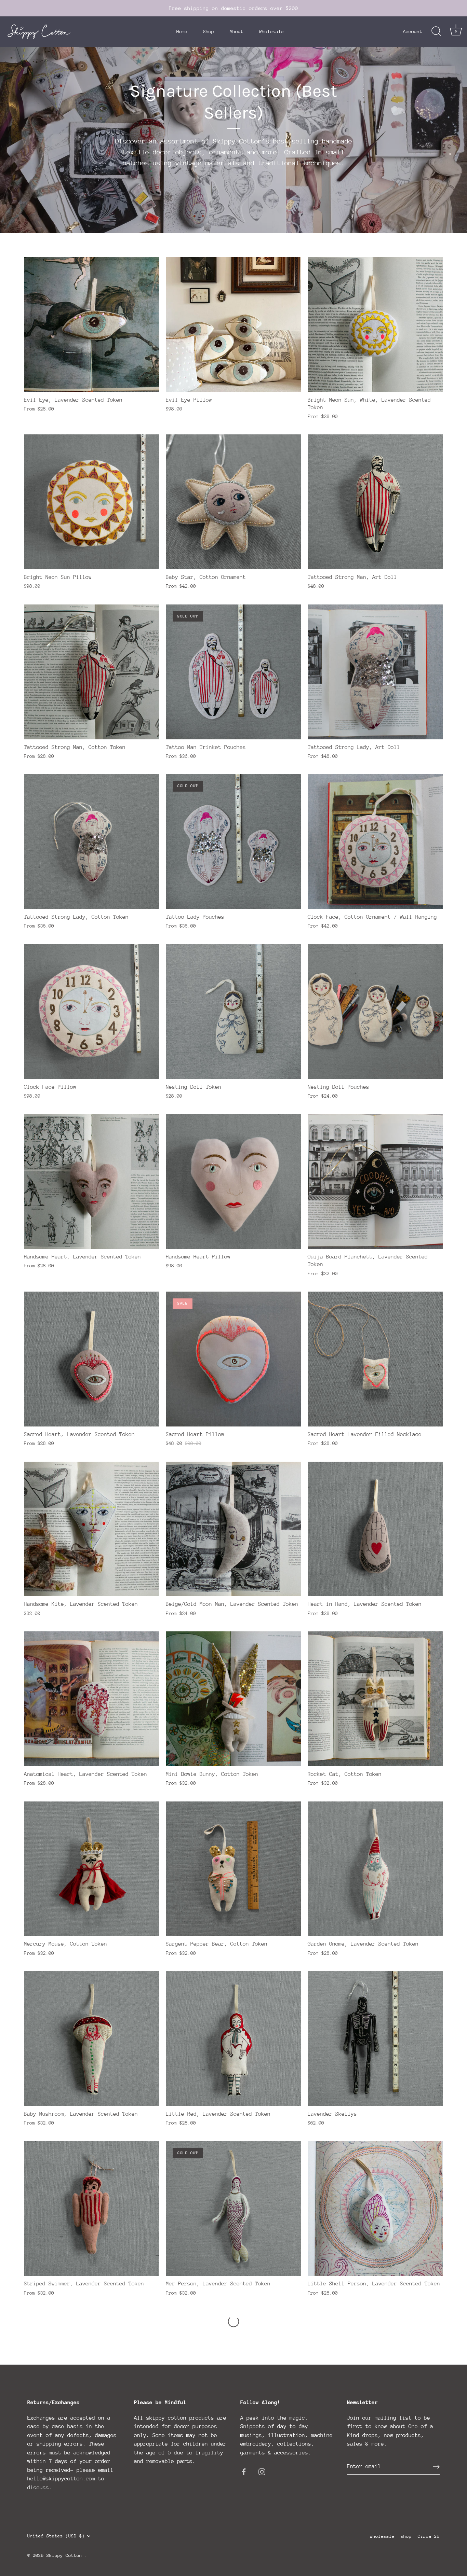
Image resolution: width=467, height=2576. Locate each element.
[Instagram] (262, 2471)
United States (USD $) (56, 2536)
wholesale (382, 2536)
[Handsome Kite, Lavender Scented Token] (91, 1529)
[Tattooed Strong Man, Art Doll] (375, 502)
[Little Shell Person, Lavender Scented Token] (375, 2209)
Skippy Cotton (66, 2555)
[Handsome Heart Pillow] (233, 1181)
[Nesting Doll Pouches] (375, 1012)
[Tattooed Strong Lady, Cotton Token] (91, 842)
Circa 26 (429, 2536)
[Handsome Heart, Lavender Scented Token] (91, 1181)
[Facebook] (244, 2471)
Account (413, 31)
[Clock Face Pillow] (91, 1012)
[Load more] (233, 2322)
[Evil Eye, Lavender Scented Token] (91, 325)
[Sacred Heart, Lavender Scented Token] (91, 1359)
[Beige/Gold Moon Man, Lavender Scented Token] (233, 1529)
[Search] (436, 31)
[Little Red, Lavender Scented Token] (233, 2039)
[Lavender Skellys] (375, 2039)
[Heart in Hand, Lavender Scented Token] (375, 1529)
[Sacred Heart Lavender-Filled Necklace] (375, 1359)
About (237, 31)
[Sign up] (436, 2467)
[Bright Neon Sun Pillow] (91, 502)
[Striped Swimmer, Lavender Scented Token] (91, 2209)
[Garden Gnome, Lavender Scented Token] (375, 1869)
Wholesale (271, 31)
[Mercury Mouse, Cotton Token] (91, 1869)
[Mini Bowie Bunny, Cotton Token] (233, 1699)
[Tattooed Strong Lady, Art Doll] (375, 672)
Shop (209, 31)
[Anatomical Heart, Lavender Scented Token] (91, 1699)
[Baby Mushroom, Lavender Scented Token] (91, 2039)
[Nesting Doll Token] (233, 1012)
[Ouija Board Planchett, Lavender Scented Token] (375, 1181)
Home (182, 31)
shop (406, 2536)
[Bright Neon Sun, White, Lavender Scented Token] (375, 325)
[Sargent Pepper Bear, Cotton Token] (233, 1869)
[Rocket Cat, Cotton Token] (375, 1699)
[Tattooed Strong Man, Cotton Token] (91, 672)
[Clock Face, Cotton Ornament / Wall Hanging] (375, 842)
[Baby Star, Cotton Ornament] (233, 502)
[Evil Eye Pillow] (233, 325)
